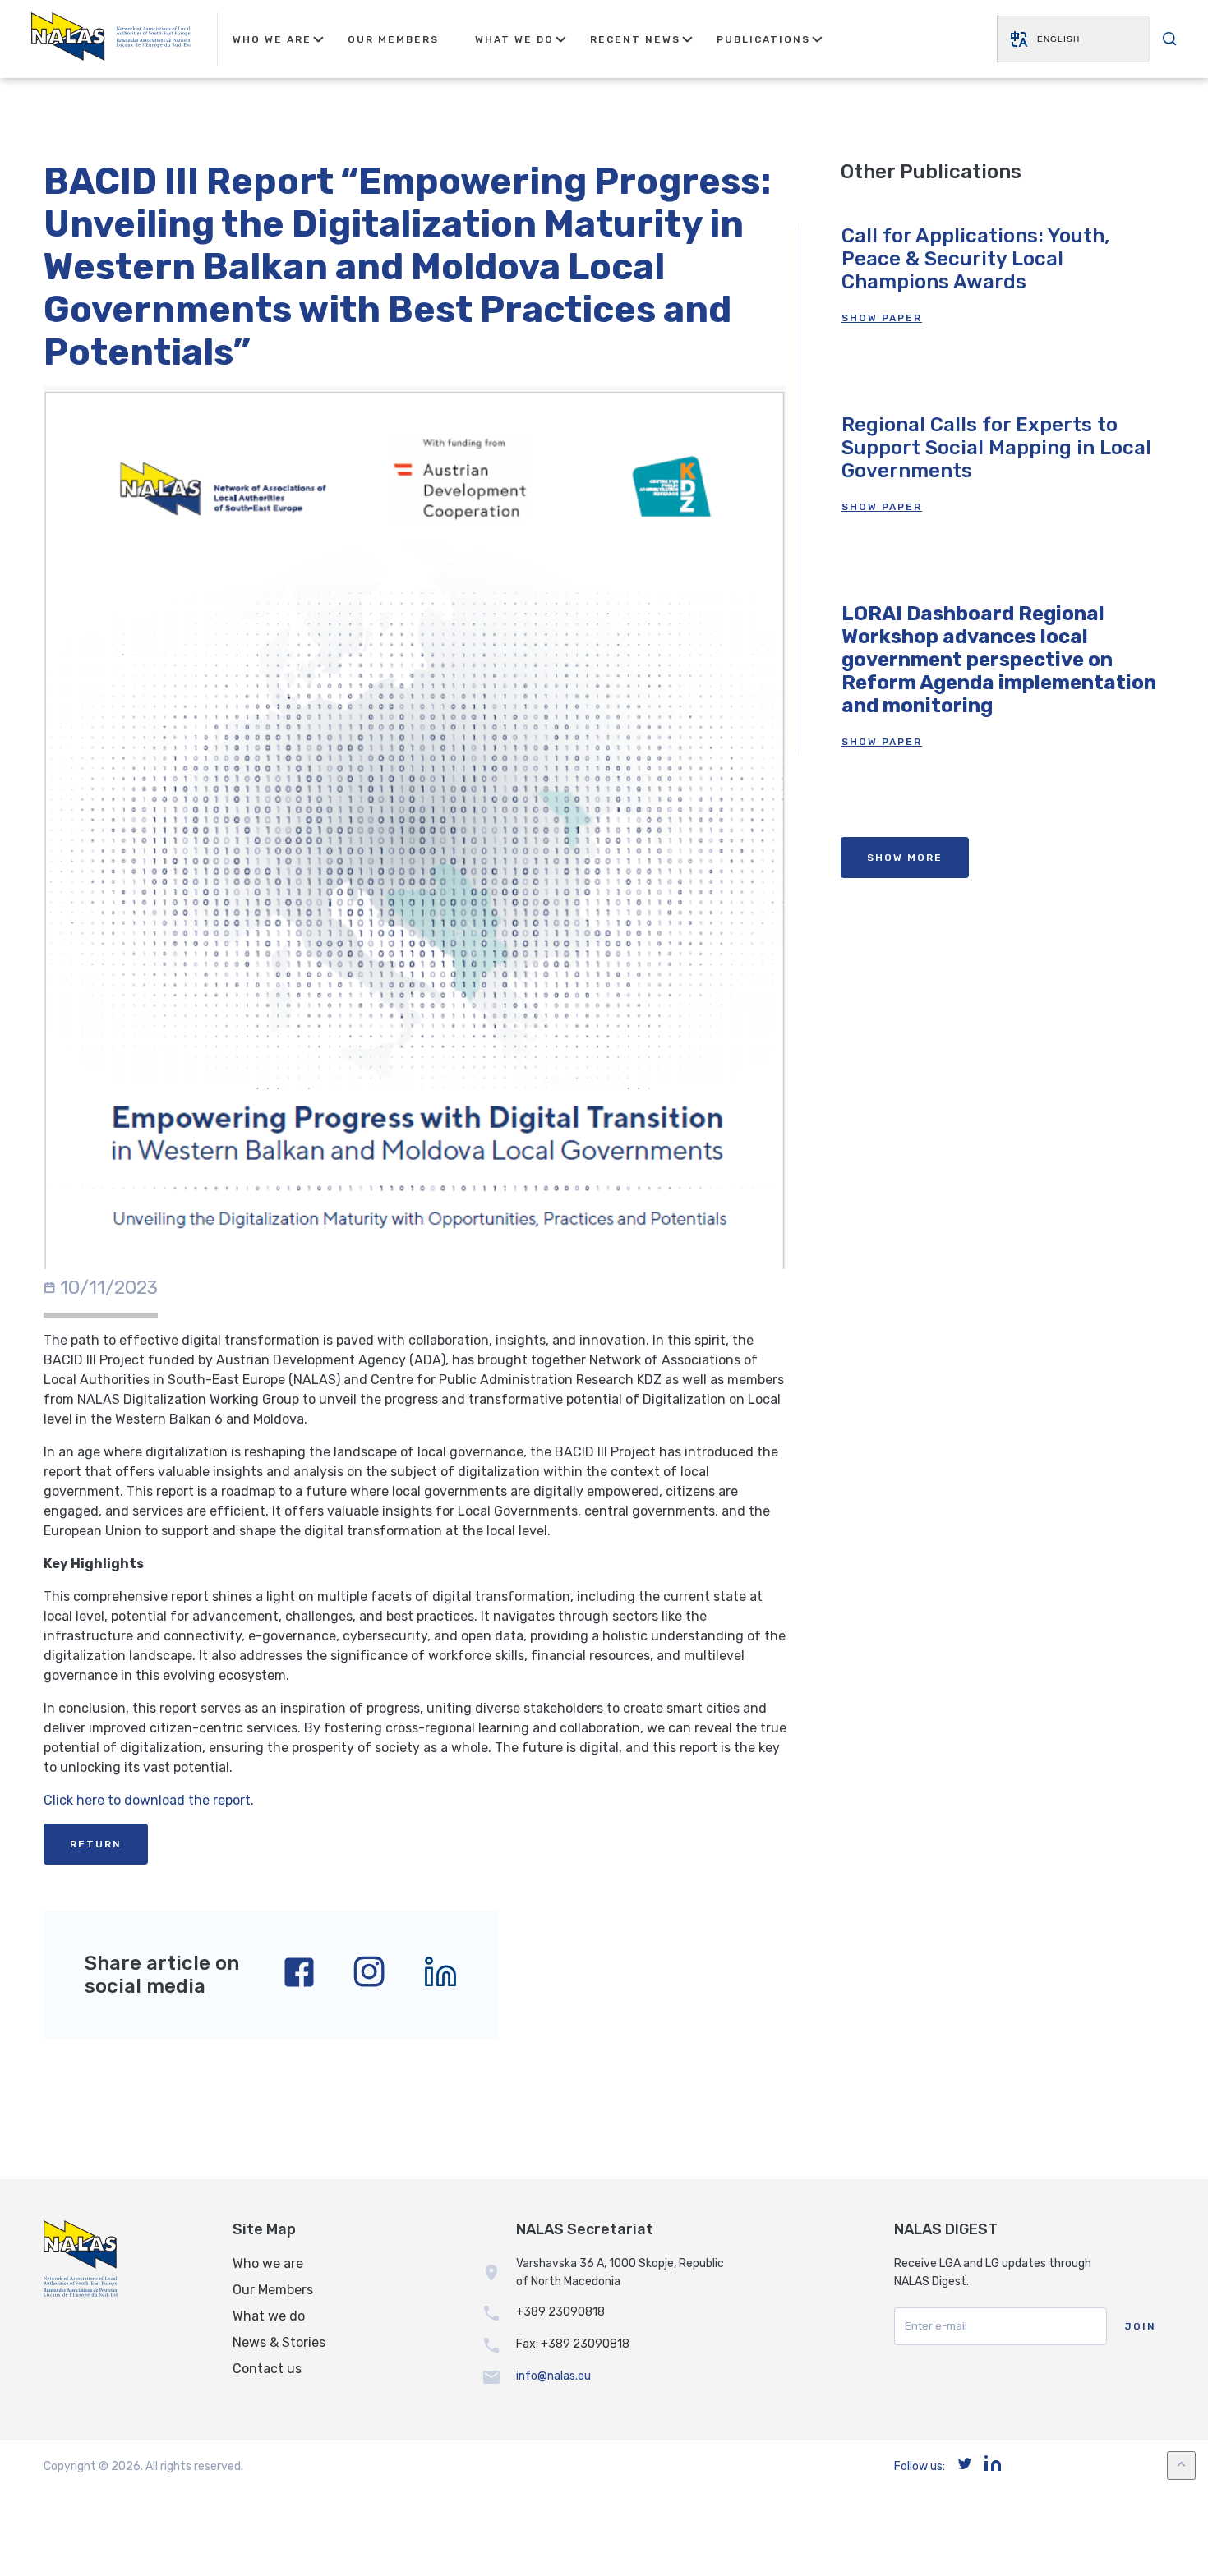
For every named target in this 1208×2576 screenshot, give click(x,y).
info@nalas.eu (553, 2376)
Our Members (393, 39)
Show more (905, 858)
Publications (763, 39)
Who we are (268, 2263)
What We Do (514, 39)
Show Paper (882, 318)
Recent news (635, 39)
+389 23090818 (560, 2312)
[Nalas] (111, 39)
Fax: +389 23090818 (573, 2344)
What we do (269, 2316)
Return (96, 1844)
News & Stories (279, 2342)
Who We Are (272, 39)
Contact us (267, 2369)
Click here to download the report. (149, 1800)
